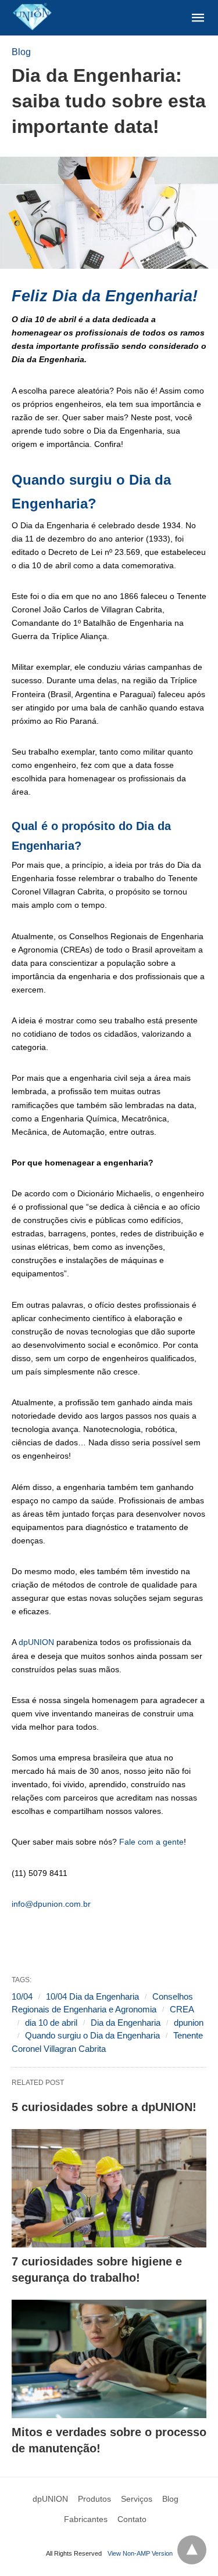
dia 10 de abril (51, 2023)
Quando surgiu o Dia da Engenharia (92, 2035)
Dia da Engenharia (126, 2023)
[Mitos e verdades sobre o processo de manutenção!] (109, 2359)
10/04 (22, 1996)
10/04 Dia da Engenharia (92, 1996)
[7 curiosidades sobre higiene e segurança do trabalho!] (109, 2188)
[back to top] (192, 2550)
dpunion (189, 2023)
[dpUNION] (32, 17)
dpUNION (36, 1642)
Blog (21, 52)
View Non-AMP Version (140, 2553)
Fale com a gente (151, 1842)
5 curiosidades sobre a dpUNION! (104, 2107)
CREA (182, 2009)
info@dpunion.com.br (51, 1904)
